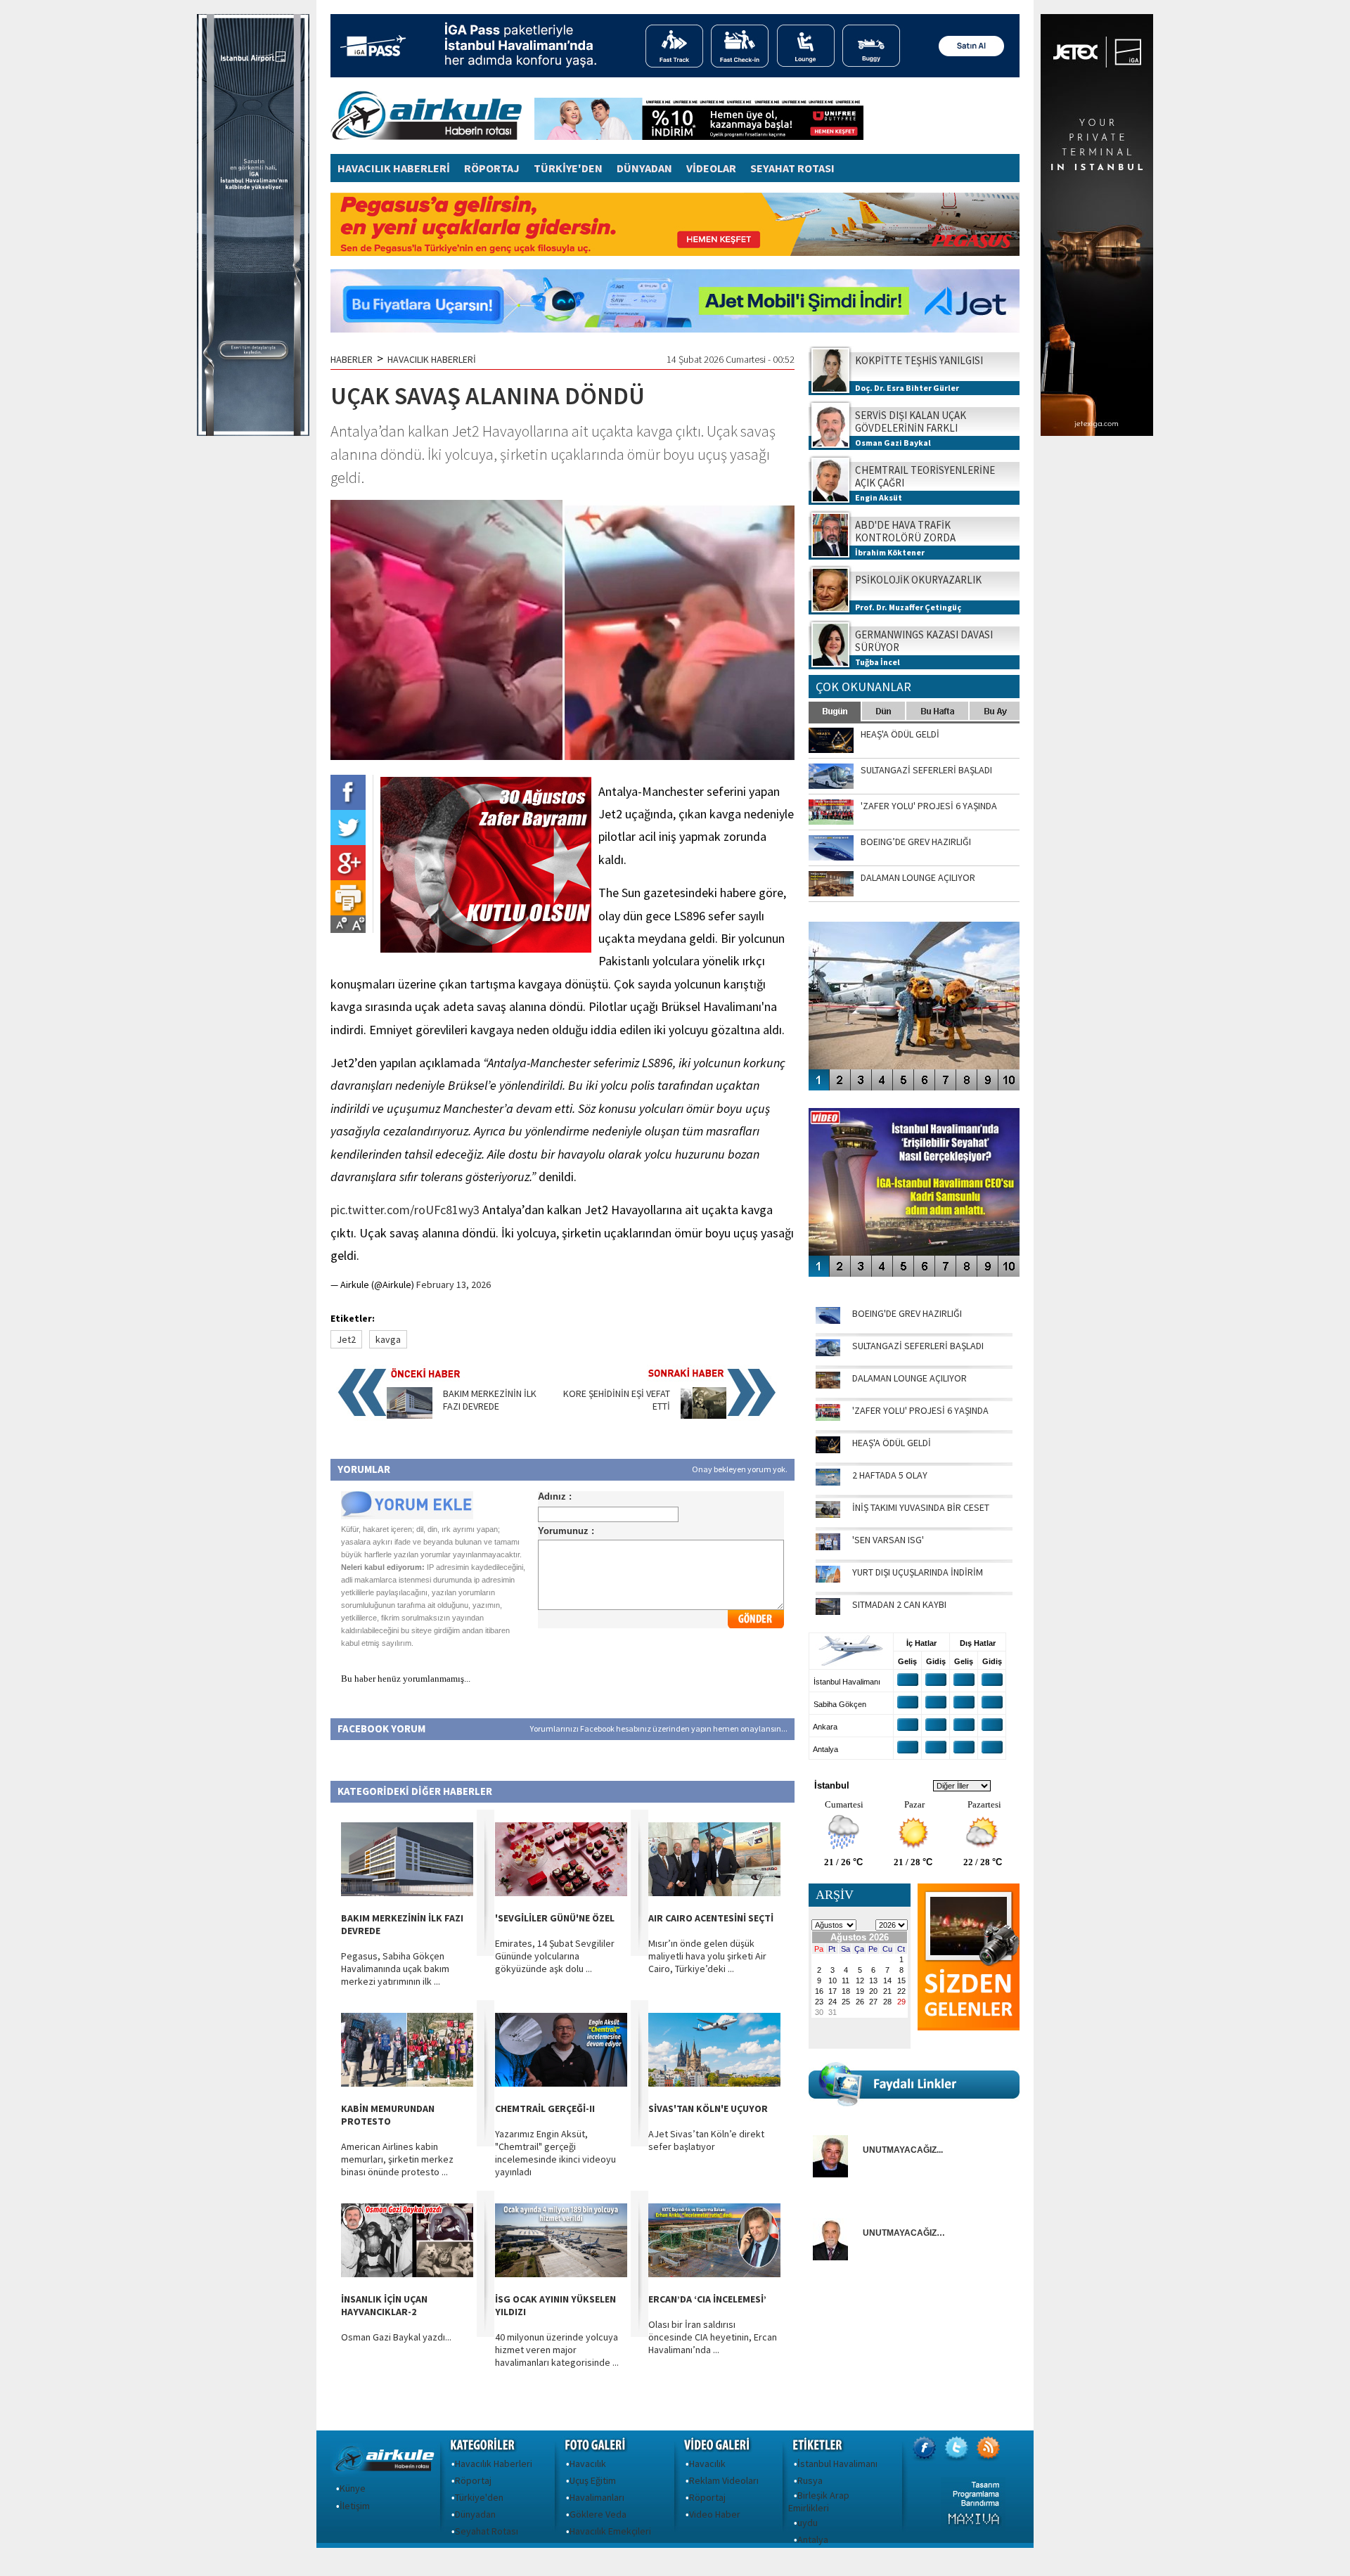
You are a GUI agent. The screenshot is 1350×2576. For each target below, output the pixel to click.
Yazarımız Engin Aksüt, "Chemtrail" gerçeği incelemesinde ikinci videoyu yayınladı (555, 2153)
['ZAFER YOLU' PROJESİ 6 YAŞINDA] (828, 1417)
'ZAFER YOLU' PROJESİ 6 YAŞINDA (920, 1410)
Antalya (813, 2539)
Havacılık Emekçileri (610, 2531)
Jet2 (346, 1339)
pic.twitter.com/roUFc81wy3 (405, 1210)
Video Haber (715, 2514)
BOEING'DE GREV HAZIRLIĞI (907, 1313)
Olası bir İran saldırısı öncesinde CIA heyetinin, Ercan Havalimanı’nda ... (713, 2337)
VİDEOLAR (711, 168)
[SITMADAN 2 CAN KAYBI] (828, 1611)
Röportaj (473, 2480)
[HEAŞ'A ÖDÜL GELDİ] (828, 1450)
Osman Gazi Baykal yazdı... (396, 2337)
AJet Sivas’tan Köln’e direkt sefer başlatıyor (706, 2140)
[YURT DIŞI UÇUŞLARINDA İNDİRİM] (828, 1579)
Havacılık (588, 2464)
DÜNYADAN (644, 168)
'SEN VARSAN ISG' (888, 1540)
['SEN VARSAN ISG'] (828, 1547)
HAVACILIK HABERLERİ (394, 168)
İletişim (355, 2506)
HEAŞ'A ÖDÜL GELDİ (892, 1443)
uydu (808, 2523)
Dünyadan (475, 2514)
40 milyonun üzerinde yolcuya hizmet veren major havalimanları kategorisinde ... (557, 2350)
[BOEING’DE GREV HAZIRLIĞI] (828, 1320)
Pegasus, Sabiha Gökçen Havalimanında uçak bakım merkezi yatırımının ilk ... (395, 1969)
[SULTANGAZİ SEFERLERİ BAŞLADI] (828, 1353)
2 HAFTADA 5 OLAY (890, 1475)
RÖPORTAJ (492, 168)
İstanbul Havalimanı (837, 2464)
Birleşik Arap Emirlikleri (819, 2501)
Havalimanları (597, 2497)
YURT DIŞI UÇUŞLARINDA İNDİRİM (918, 1572)
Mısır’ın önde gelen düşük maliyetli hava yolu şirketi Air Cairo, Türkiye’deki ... (707, 1956)
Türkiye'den (479, 2497)
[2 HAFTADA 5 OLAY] (828, 1482)
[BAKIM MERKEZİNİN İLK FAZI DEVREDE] (410, 1415)
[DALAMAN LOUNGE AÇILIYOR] (828, 1385)
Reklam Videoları (724, 2480)
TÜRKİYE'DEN (568, 168)
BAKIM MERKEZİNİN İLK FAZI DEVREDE (490, 1400)
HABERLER (352, 359)
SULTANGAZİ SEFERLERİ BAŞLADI (918, 1346)
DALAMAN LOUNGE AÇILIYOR (909, 1378)
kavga (388, 1339)
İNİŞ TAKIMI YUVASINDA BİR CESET (921, 1507)
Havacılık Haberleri (494, 2464)
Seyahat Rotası (487, 2531)
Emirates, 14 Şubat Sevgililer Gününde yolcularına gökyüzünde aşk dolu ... (555, 1956)
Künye (353, 2488)
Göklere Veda (598, 2514)
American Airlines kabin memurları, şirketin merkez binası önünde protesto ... (397, 2159)
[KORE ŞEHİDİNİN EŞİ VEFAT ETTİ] (703, 1415)
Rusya (810, 2480)
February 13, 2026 (454, 1284)
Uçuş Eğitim (593, 2480)
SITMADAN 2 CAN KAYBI (899, 1604)
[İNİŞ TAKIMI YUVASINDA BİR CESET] (828, 1514)
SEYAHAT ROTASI (792, 168)
